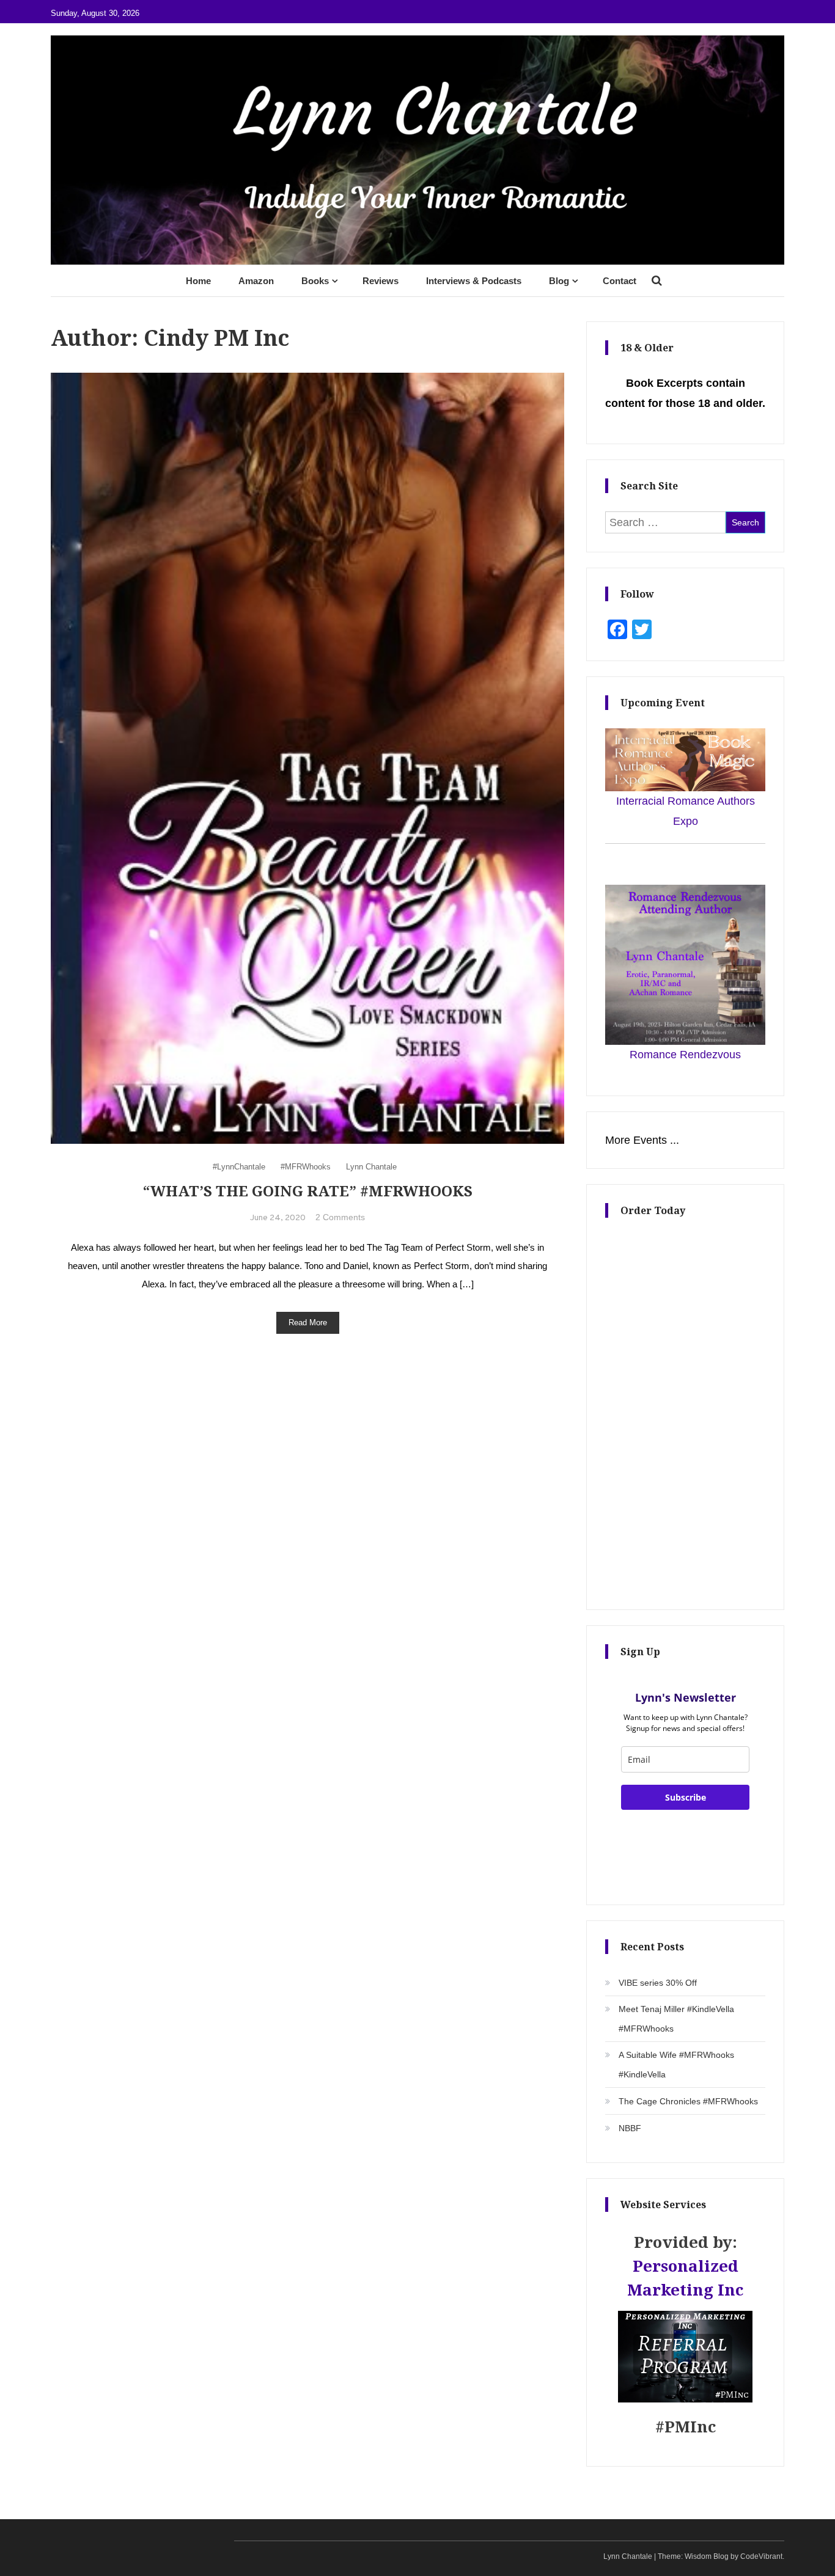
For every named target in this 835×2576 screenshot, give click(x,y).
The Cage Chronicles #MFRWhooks (688, 2101)
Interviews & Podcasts (474, 281)
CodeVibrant (761, 2556)
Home (198, 281)
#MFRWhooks (306, 1167)
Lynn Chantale (371, 1167)
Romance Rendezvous (685, 1055)
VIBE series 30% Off (658, 1983)
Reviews (381, 281)
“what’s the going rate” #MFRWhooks (308, 1191)
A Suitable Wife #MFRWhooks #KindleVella (676, 2065)
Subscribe (686, 1797)
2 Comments (340, 1217)
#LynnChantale (239, 1167)
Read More (308, 1323)
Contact (620, 281)
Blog (559, 281)
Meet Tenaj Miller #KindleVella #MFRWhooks (676, 2019)
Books (315, 281)
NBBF (630, 2128)
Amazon (256, 281)
